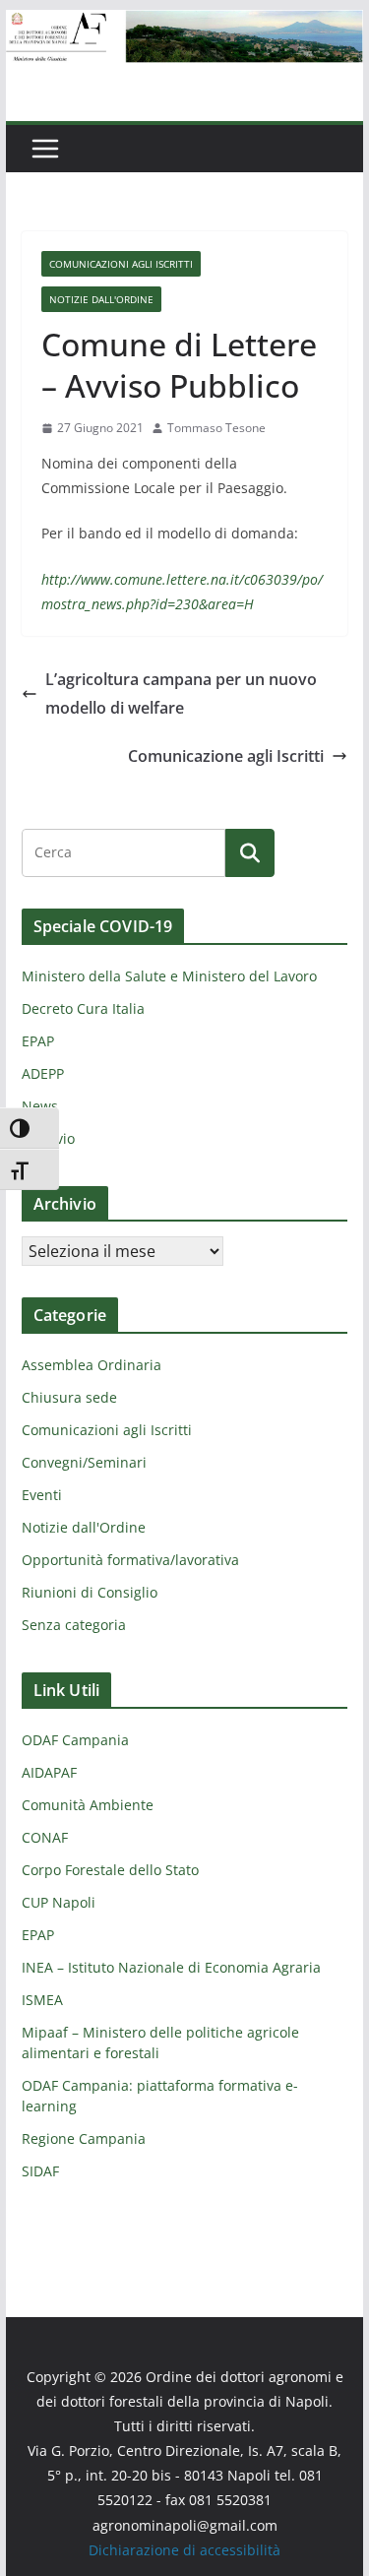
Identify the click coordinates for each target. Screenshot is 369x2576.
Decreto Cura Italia (83, 1008)
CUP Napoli (59, 1902)
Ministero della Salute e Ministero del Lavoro (169, 976)
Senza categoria (74, 1625)
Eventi (42, 1495)
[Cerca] (250, 852)
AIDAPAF (49, 1772)
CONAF (45, 1837)
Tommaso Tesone (216, 428)
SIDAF (40, 2171)
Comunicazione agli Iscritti (226, 756)
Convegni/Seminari (84, 1462)
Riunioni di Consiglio (90, 1592)
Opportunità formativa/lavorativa (130, 1560)
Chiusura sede (69, 1397)
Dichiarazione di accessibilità (184, 2550)
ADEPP (43, 1073)
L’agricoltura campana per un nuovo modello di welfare (181, 693)
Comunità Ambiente (88, 1805)
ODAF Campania (75, 1740)
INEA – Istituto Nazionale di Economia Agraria (171, 1967)
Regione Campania (84, 2138)
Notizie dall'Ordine (101, 299)
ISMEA (42, 2000)
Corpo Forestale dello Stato (110, 1870)
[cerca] (123, 852)
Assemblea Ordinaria (92, 1365)
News (40, 1106)
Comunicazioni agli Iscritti (121, 264)
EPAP (38, 1041)
